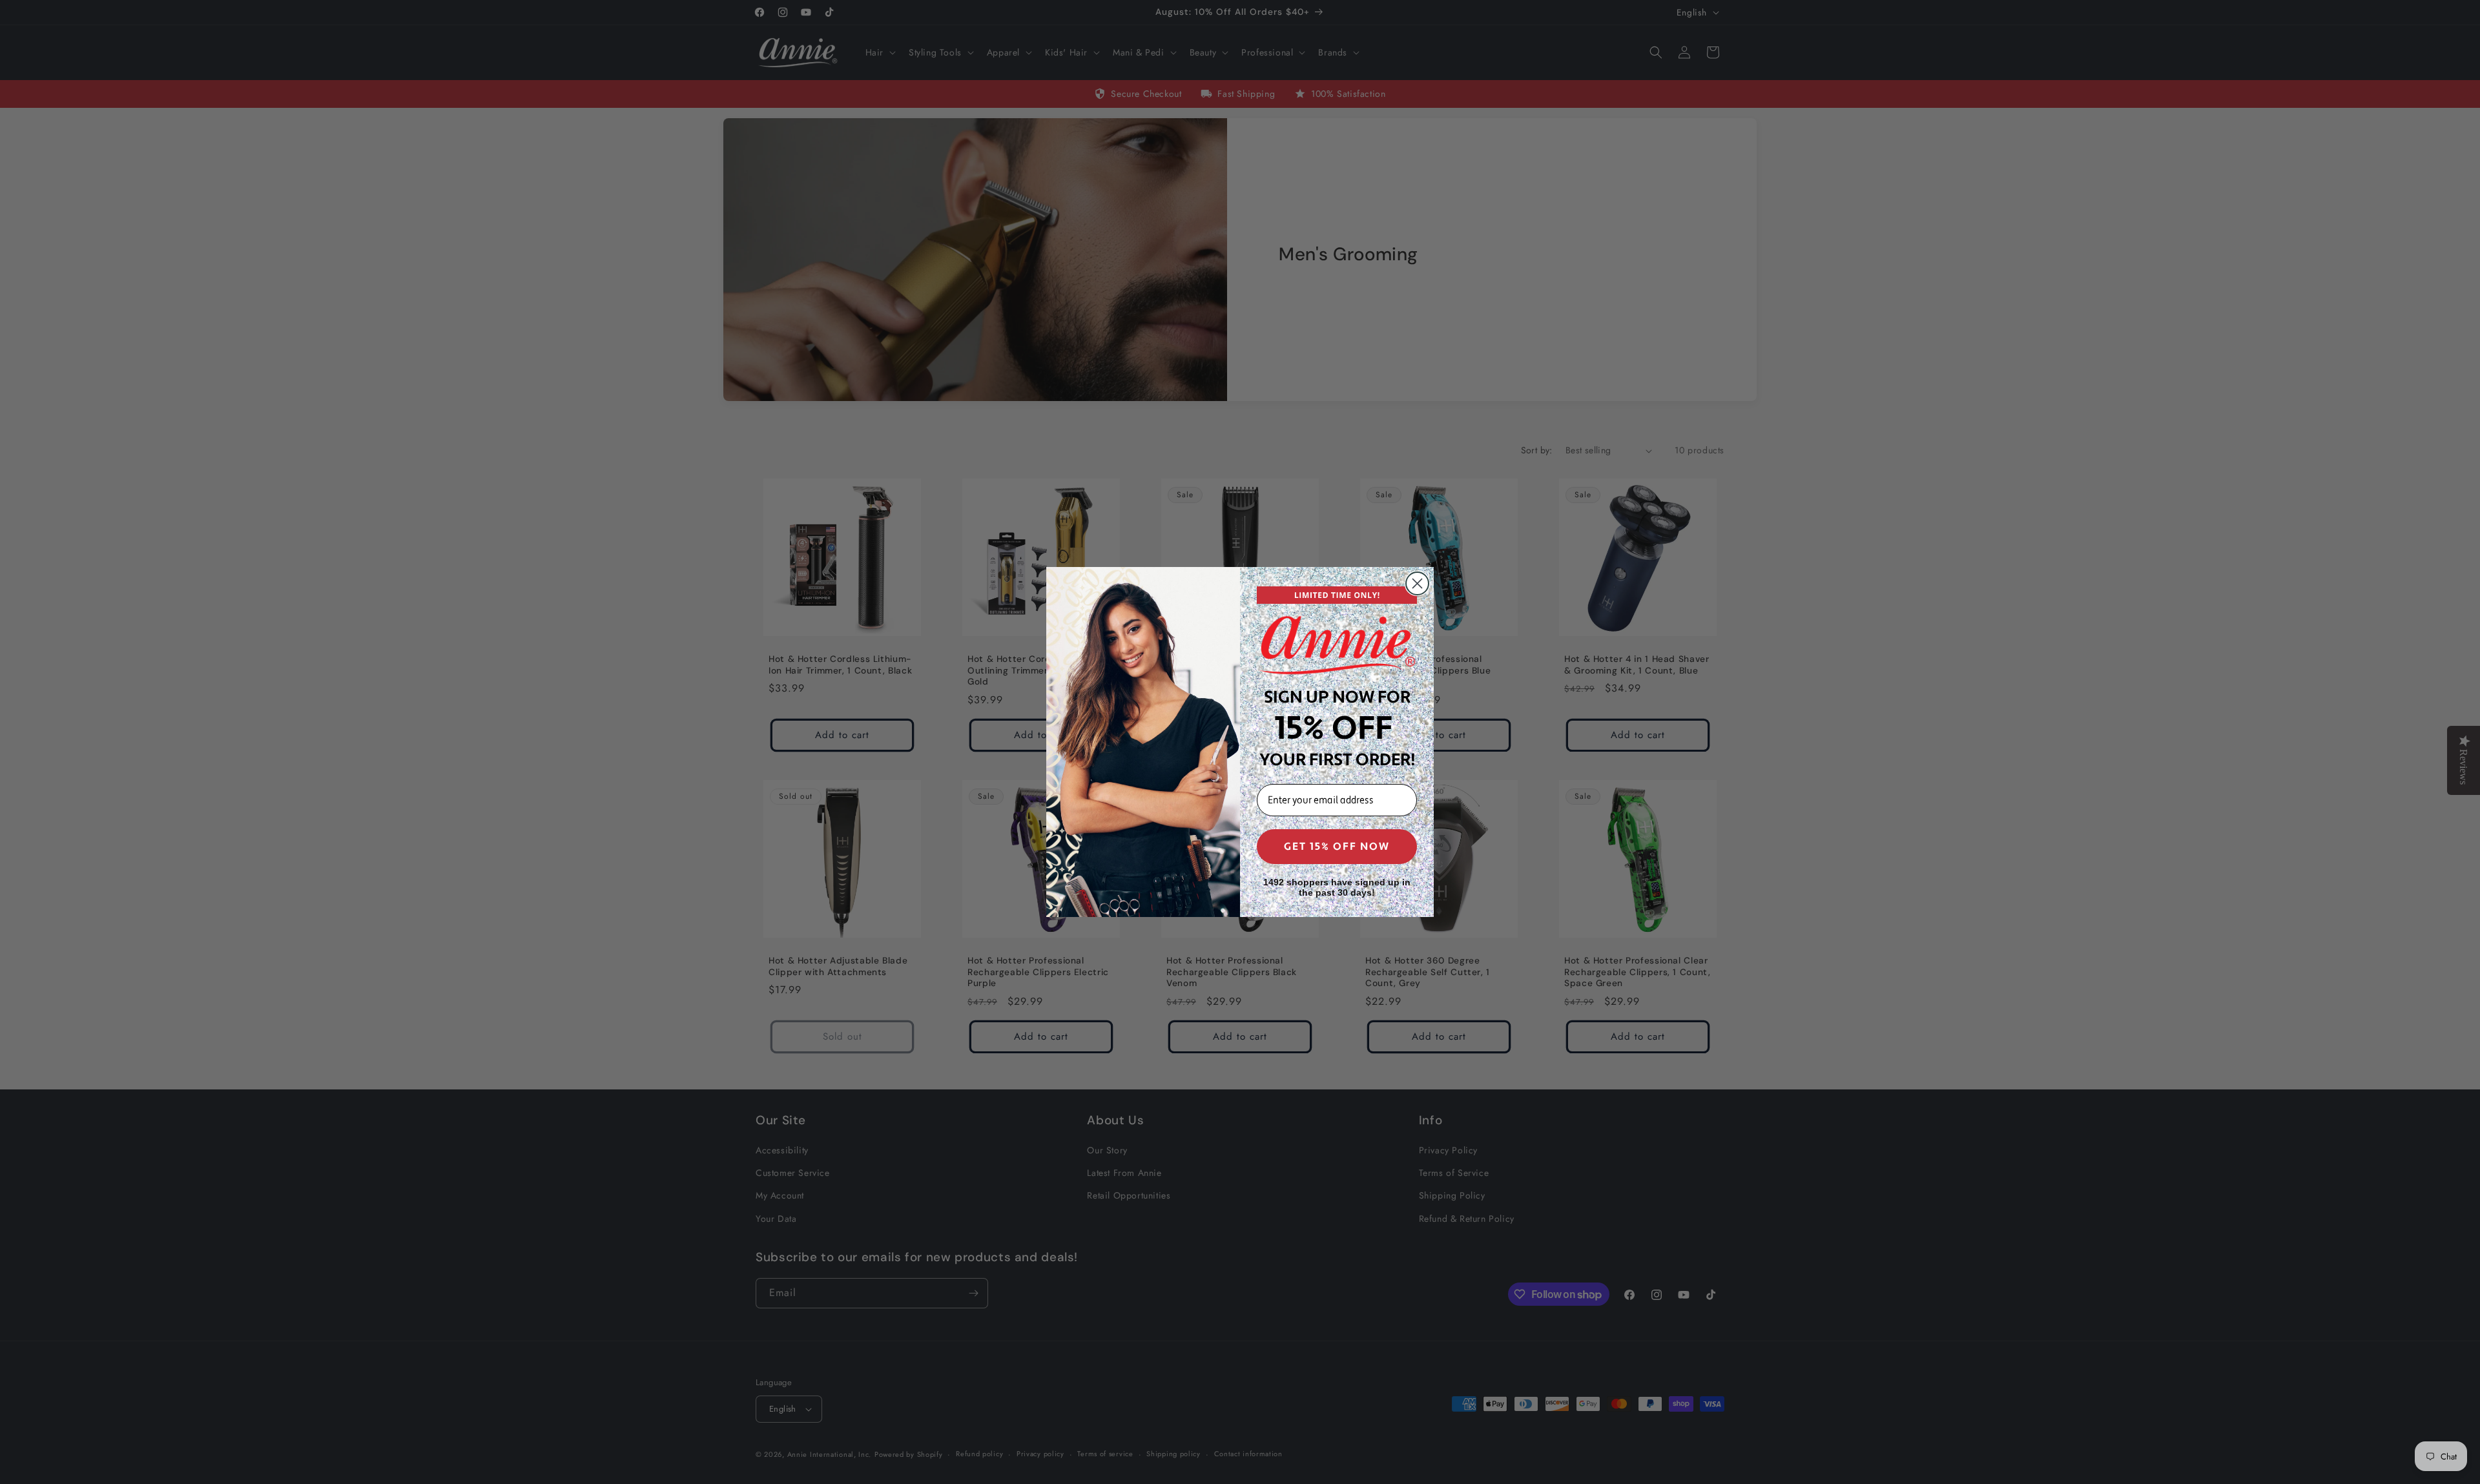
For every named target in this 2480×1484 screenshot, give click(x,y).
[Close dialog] (1417, 583)
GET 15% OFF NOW (1337, 847)
